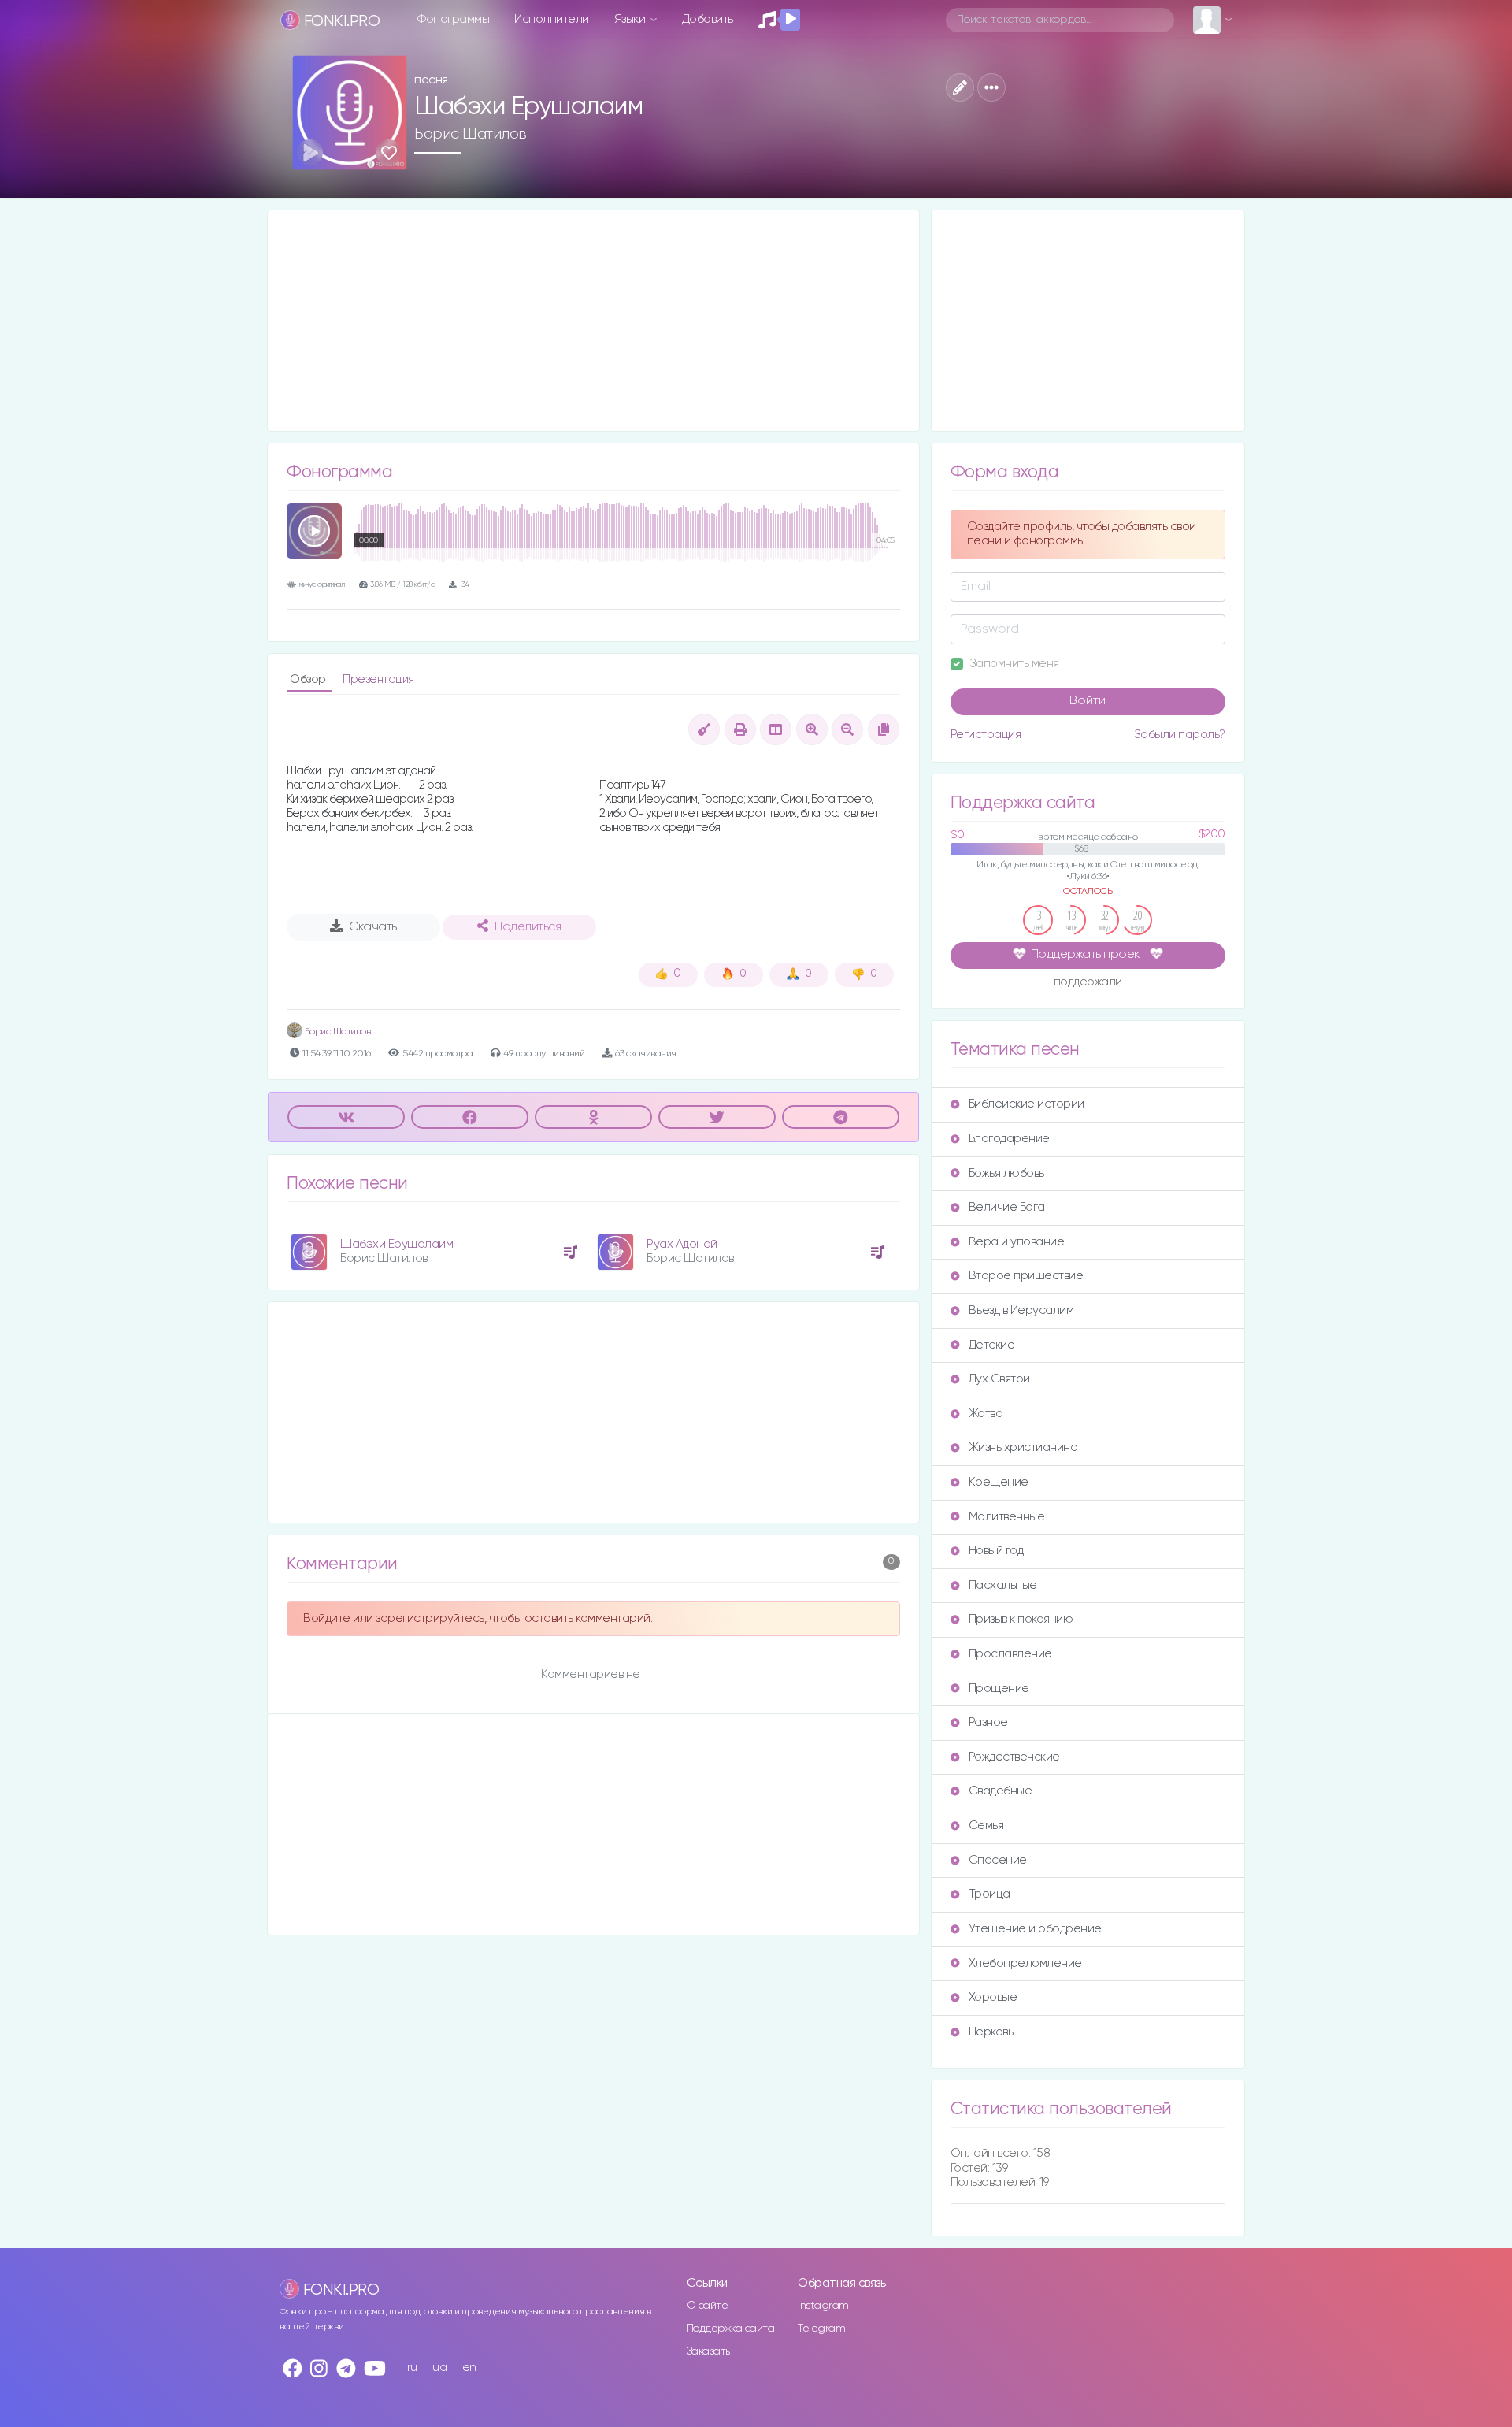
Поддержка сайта (731, 2329)
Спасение (998, 1860)
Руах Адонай (682, 1244)
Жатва (986, 1414)
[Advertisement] (593, 321)
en (469, 2368)
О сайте (708, 2306)
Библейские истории (1027, 1104)
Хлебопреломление (1025, 1963)
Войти (1088, 701)
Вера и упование (1017, 1242)
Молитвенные (1007, 1517)
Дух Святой (999, 1379)
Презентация (378, 679)
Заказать (708, 2351)
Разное (988, 1722)
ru (412, 2368)
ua (439, 2368)
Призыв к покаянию (1021, 1619)
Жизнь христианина (1023, 1447)
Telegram (821, 2329)
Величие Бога (1007, 1207)
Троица (989, 1894)
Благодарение (1009, 1139)
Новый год (996, 1551)
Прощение (999, 1689)
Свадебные (1001, 1791)
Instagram (823, 2306)
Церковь (991, 2032)
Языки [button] (631, 19)
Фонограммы (453, 19)
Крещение (999, 1482)
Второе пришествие (1026, 1276)
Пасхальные (1003, 1585)
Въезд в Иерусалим (1021, 1310)
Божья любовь (1006, 1173)
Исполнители (552, 19)
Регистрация (986, 735)
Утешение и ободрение (1035, 1929)
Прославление (1010, 1654)
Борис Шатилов (471, 134)
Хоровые (993, 1997)
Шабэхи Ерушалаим (397, 1244)
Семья (986, 1826)
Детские (992, 1345)
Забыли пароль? (1180, 735)
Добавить (708, 19)
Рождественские (1014, 1757)
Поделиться (528, 927)
